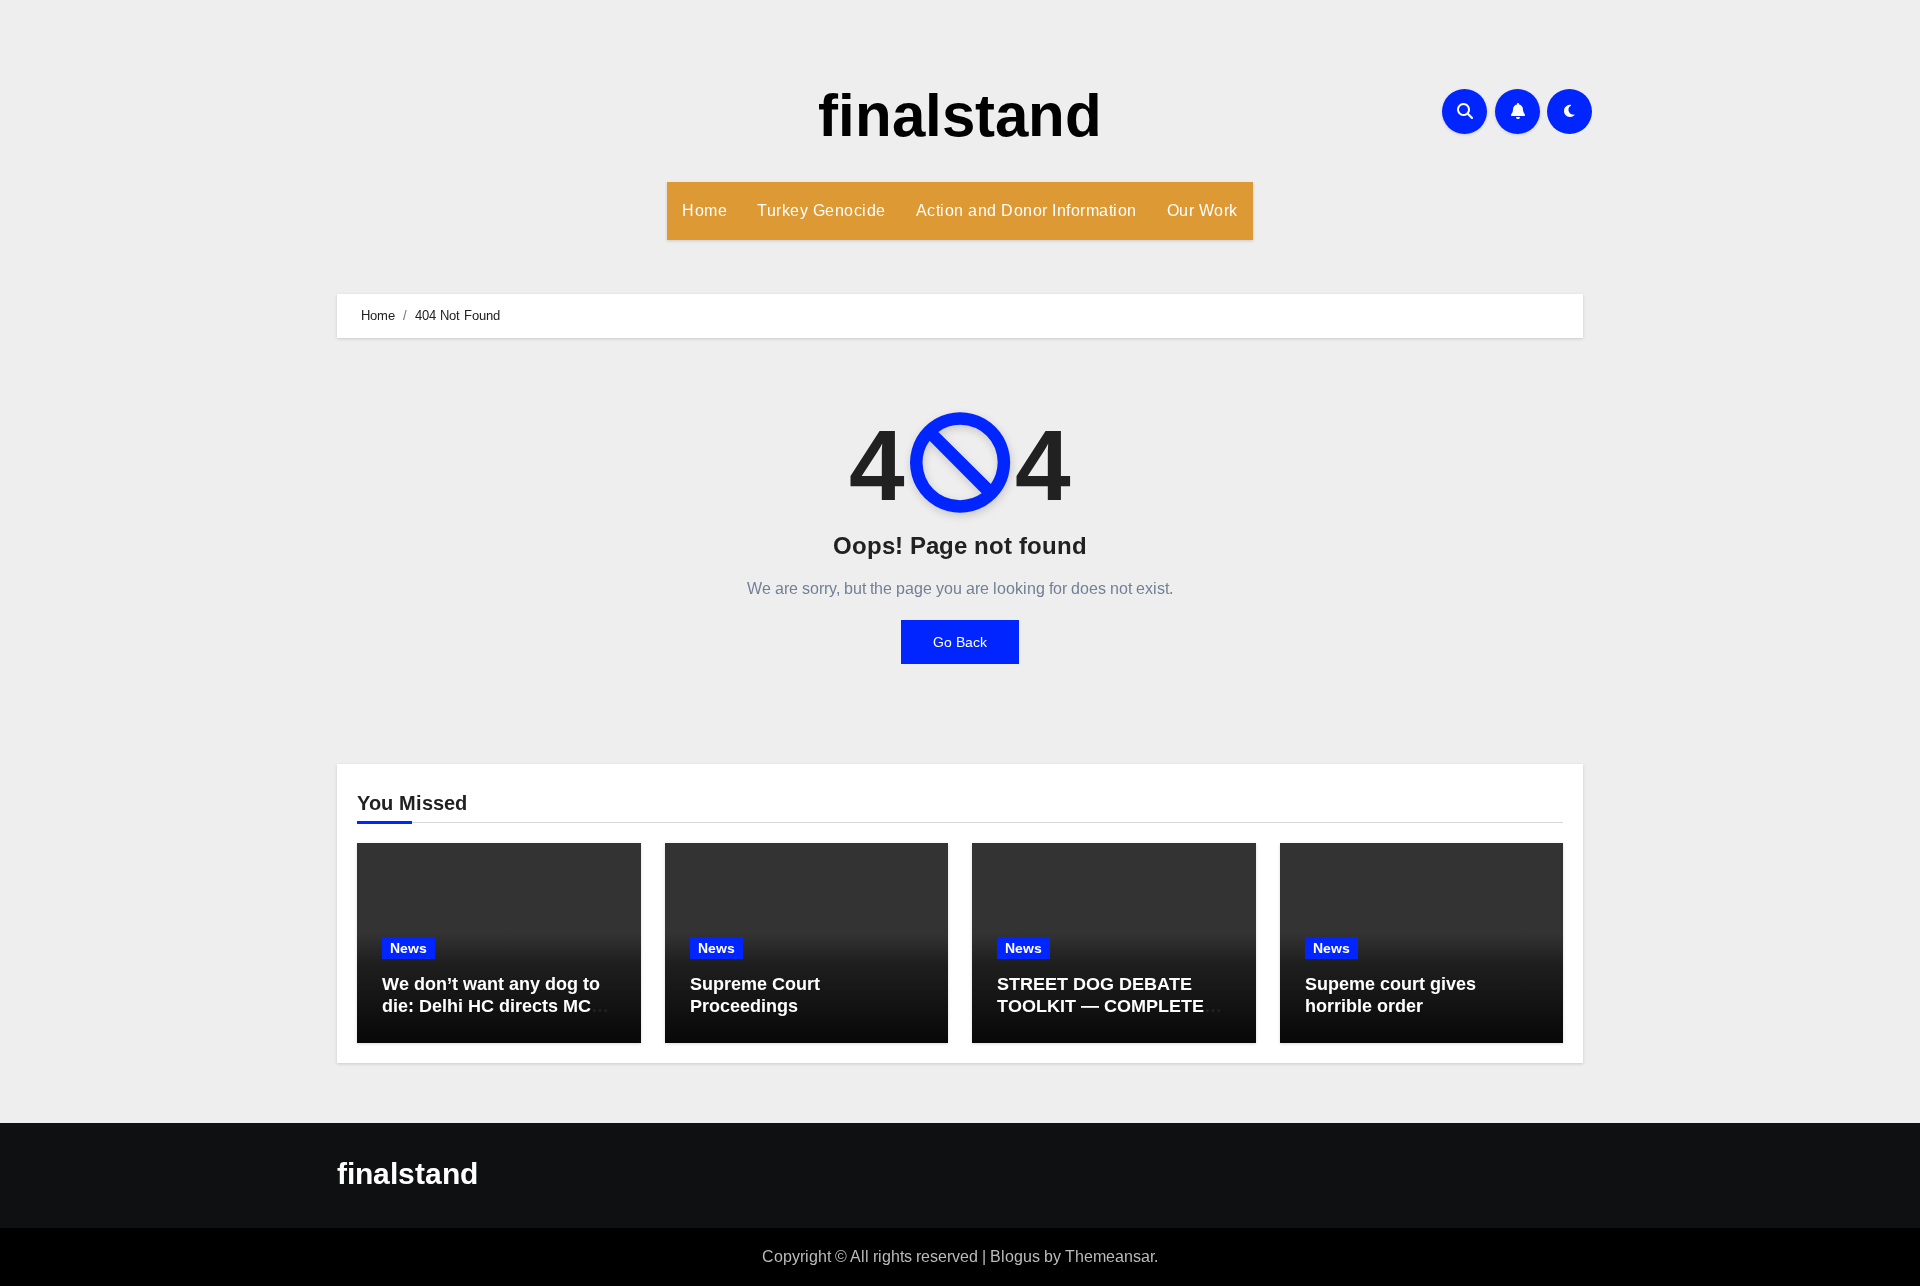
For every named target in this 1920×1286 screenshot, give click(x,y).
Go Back (960, 642)
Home (704, 210)
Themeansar (1109, 1256)
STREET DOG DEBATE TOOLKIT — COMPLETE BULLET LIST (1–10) (1100, 1005)
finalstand (960, 115)
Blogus (1015, 1256)
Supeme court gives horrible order (1390, 995)
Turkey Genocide (821, 210)
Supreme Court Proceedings (755, 995)
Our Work (1202, 210)
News (408, 948)
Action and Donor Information (1026, 210)
